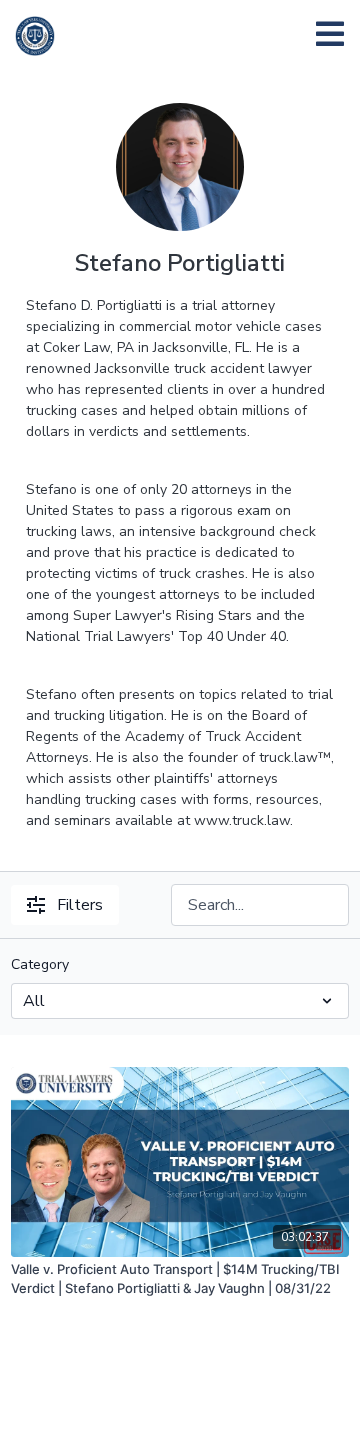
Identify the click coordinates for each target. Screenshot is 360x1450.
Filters (80, 905)
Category (40, 964)
